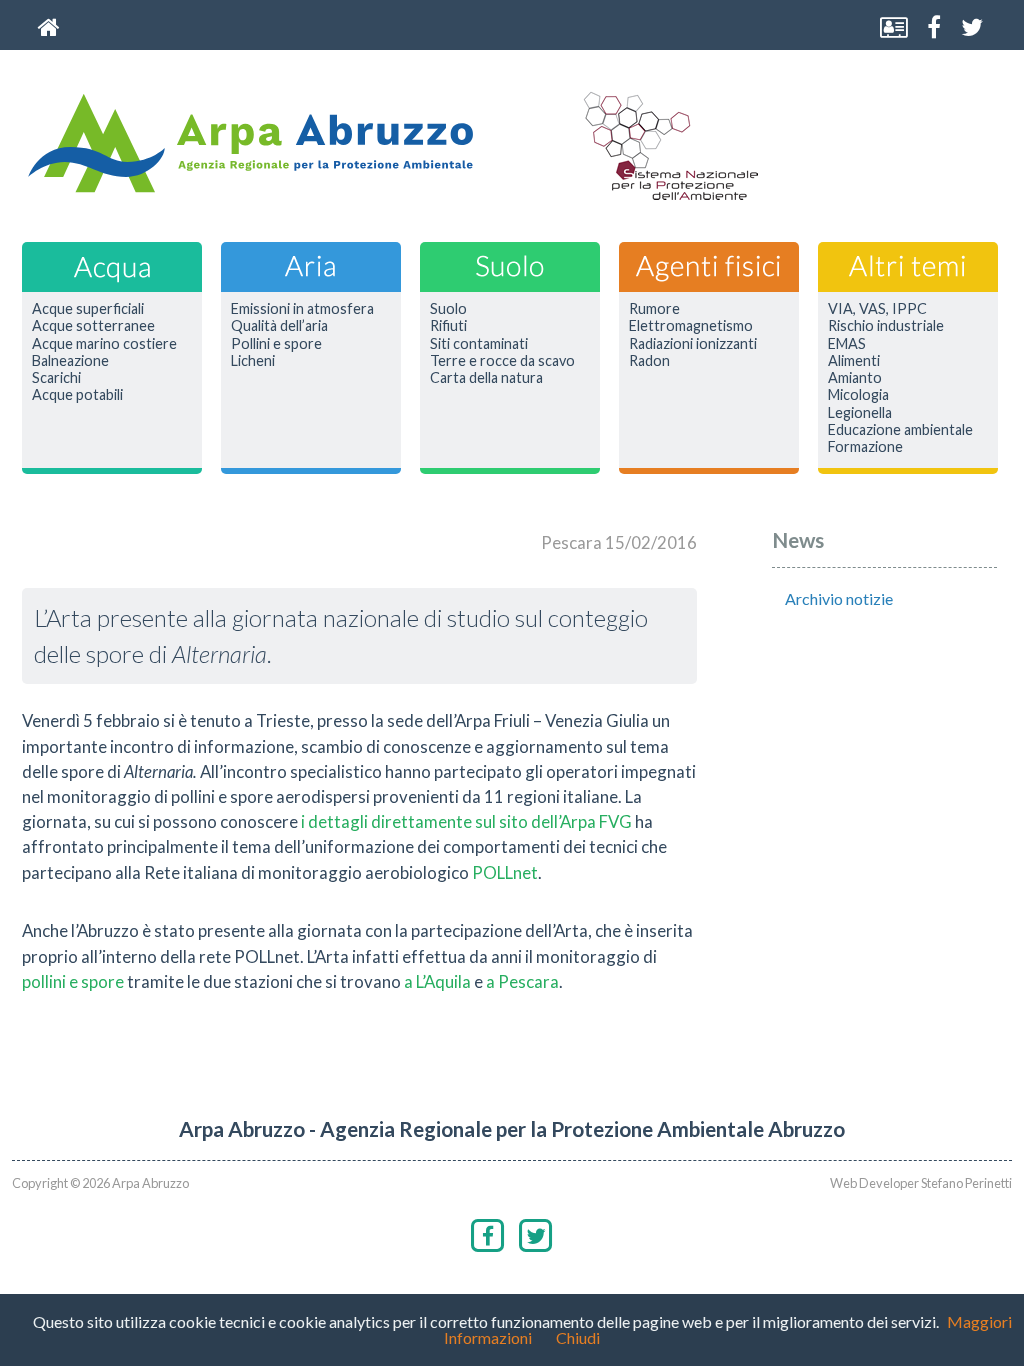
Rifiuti (448, 326)
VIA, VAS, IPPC (877, 309)
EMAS (847, 344)
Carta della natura (486, 378)
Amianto (855, 378)
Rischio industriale (886, 326)
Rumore (654, 309)
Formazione (865, 447)
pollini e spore (73, 981)
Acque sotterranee (93, 326)
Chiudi (578, 1337)
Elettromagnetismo (691, 326)
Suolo (448, 309)
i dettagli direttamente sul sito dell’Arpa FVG (466, 821)
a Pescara (522, 981)
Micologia (858, 395)
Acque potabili (77, 395)
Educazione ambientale (900, 430)
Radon (649, 361)
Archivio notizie (839, 598)
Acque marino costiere (104, 344)
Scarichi (56, 378)
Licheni (253, 361)
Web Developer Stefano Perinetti (921, 1183)
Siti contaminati (479, 344)
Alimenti (854, 361)
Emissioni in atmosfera (302, 309)
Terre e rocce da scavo (502, 361)
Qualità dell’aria (279, 326)
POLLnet (505, 872)
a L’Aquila (437, 981)
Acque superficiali (88, 309)
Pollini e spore (276, 344)
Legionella (860, 413)
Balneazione (70, 361)
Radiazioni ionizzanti (693, 344)
